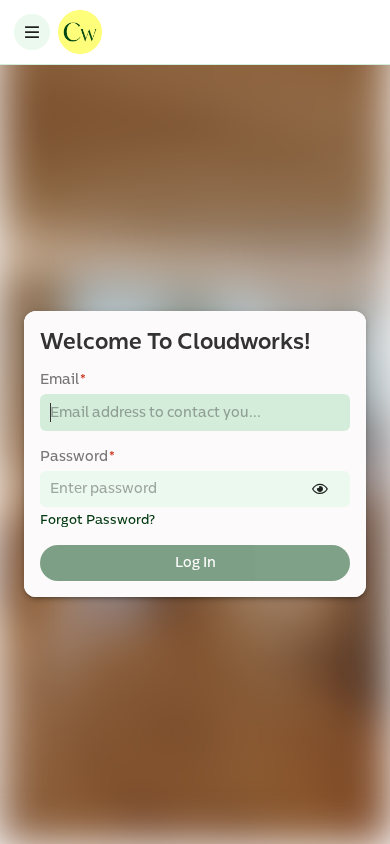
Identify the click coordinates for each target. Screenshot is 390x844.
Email (63, 379)
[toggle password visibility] (320, 489)
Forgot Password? (97, 520)
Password (77, 456)
